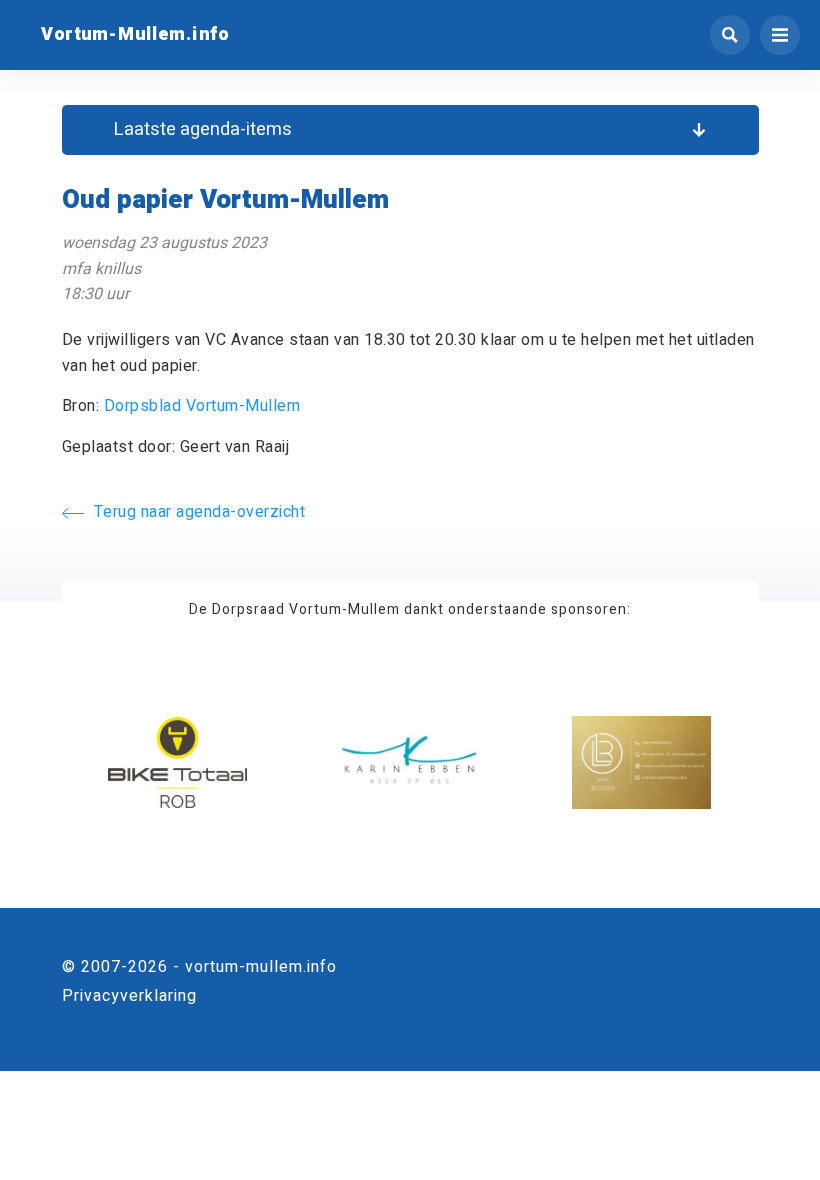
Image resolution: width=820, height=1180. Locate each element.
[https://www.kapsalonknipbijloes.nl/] (641, 761)
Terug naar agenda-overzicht (200, 512)
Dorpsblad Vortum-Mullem (202, 406)
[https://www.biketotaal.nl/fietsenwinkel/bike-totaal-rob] (177, 761)
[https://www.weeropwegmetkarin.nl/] (409, 761)
